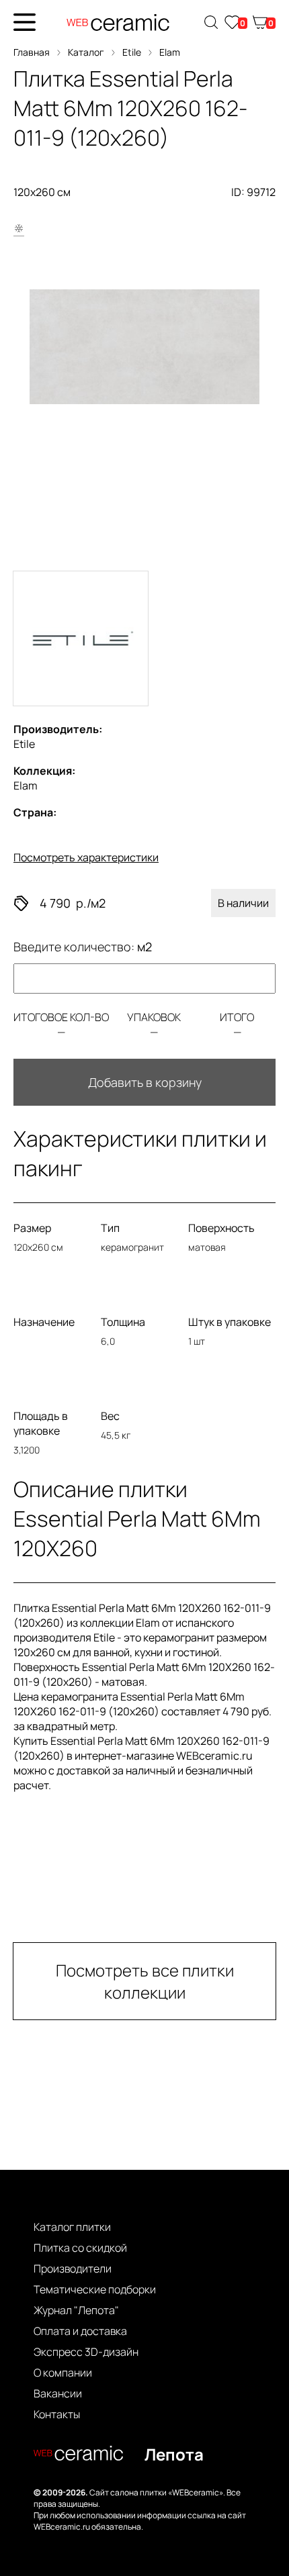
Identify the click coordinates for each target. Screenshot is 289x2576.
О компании (63, 2373)
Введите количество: (83, 947)
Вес (110, 1416)
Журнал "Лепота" (76, 2310)
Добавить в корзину (145, 1082)
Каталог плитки (72, 2227)
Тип (110, 1228)
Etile (132, 52)
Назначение (44, 1322)
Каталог (86, 52)
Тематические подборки (95, 2289)
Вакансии (58, 2393)
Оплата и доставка (80, 2331)
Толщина (123, 1322)
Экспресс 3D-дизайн (86, 2352)
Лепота (174, 2454)
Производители (73, 2269)
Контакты (57, 2414)
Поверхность (221, 1228)
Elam (170, 52)
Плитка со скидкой (80, 2248)
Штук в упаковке (230, 1322)
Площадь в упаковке (41, 1423)
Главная (32, 52)
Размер (32, 1228)
